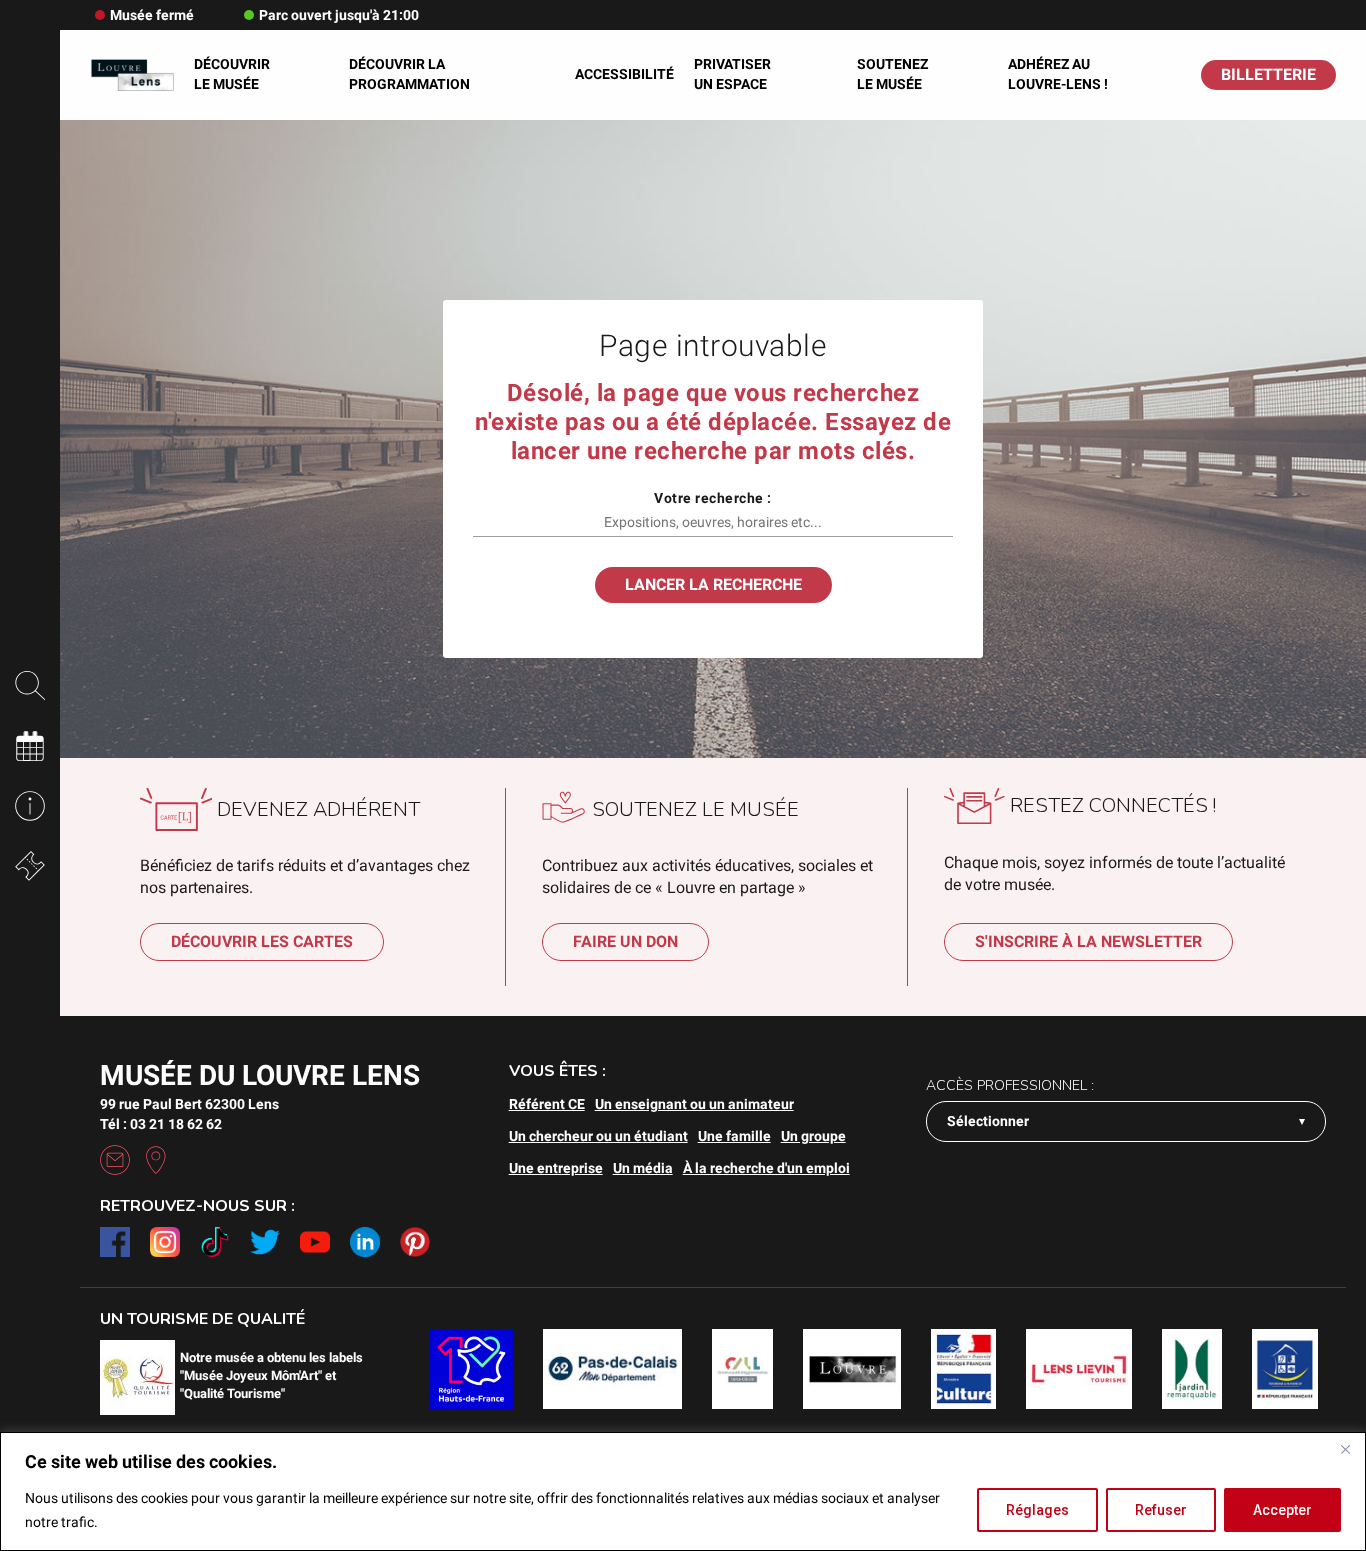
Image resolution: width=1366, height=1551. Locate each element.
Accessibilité (624, 74)
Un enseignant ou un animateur (694, 1104)
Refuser (1161, 1510)
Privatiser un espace (732, 74)
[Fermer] (1345, 1449)
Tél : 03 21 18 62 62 (161, 1124)
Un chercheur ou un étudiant (598, 1136)
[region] (683, 1491)
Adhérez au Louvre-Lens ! (1058, 74)
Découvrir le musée (232, 74)
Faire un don (625, 941)
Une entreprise (556, 1168)
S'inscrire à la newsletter (1088, 941)
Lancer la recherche (713, 584)
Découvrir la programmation (409, 74)
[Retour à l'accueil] (132, 74)
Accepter (1282, 1510)
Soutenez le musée (892, 74)
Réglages (1037, 1510)
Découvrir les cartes (262, 941)
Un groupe (813, 1136)
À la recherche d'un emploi (766, 1168)
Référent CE (547, 1104)
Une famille (734, 1136)
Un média (643, 1168)
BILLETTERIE (1268, 74)
